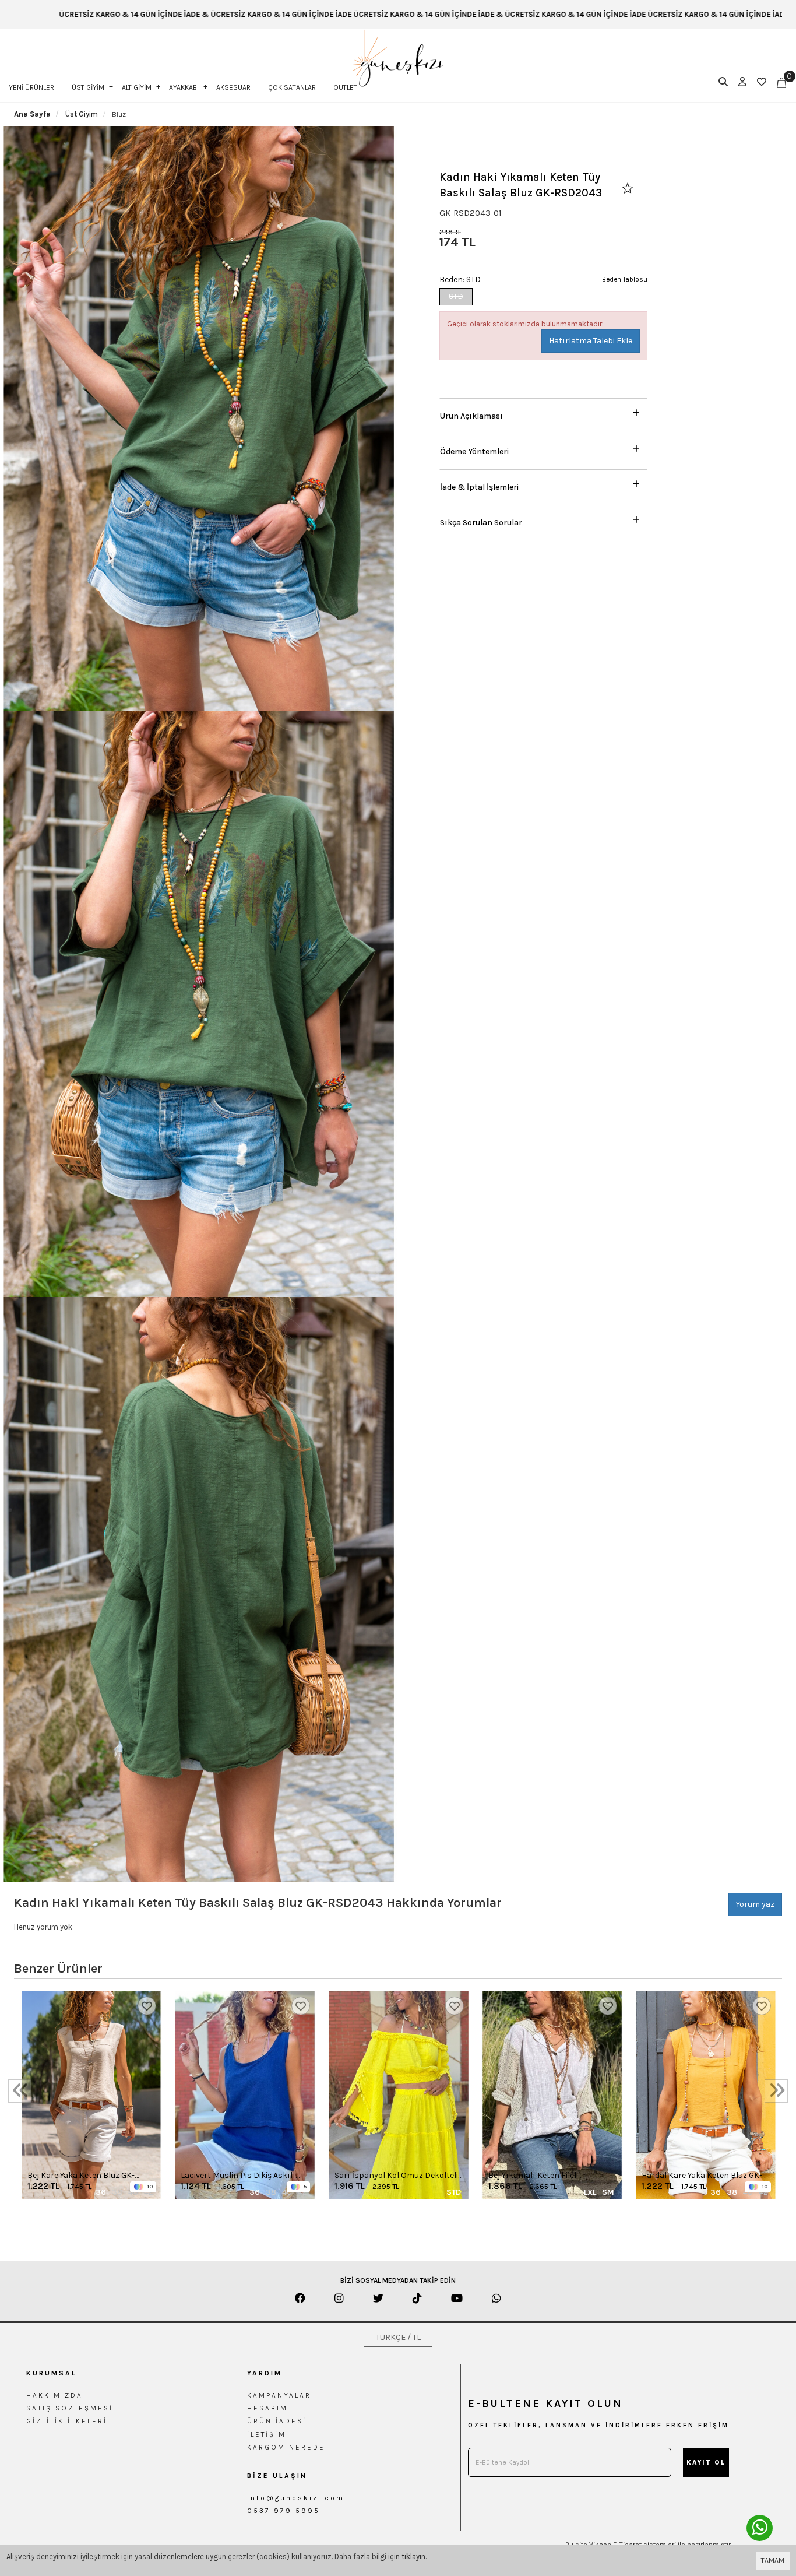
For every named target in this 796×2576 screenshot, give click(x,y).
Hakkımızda (54, 2395)
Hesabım (267, 2408)
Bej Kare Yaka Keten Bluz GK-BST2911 (81, 2176)
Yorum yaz (755, 1904)
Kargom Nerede (286, 2447)
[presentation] (20, 2091)
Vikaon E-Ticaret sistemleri (633, 2545)
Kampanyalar (279, 2395)
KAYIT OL (706, 2463)
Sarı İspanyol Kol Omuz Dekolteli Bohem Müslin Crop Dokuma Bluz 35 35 (398, 2176)
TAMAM (773, 2560)
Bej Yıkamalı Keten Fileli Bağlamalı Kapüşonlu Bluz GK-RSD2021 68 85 (546, 2176)
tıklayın (413, 2556)
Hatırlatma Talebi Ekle (591, 341)
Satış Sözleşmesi (70, 2408)
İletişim (267, 2434)
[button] (543, 413)
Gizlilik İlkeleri (67, 2421)
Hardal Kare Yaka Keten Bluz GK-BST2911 (702, 2176)
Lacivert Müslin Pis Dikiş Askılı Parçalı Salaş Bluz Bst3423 (238, 2176)
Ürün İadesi (277, 2421)
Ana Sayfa (32, 114)
